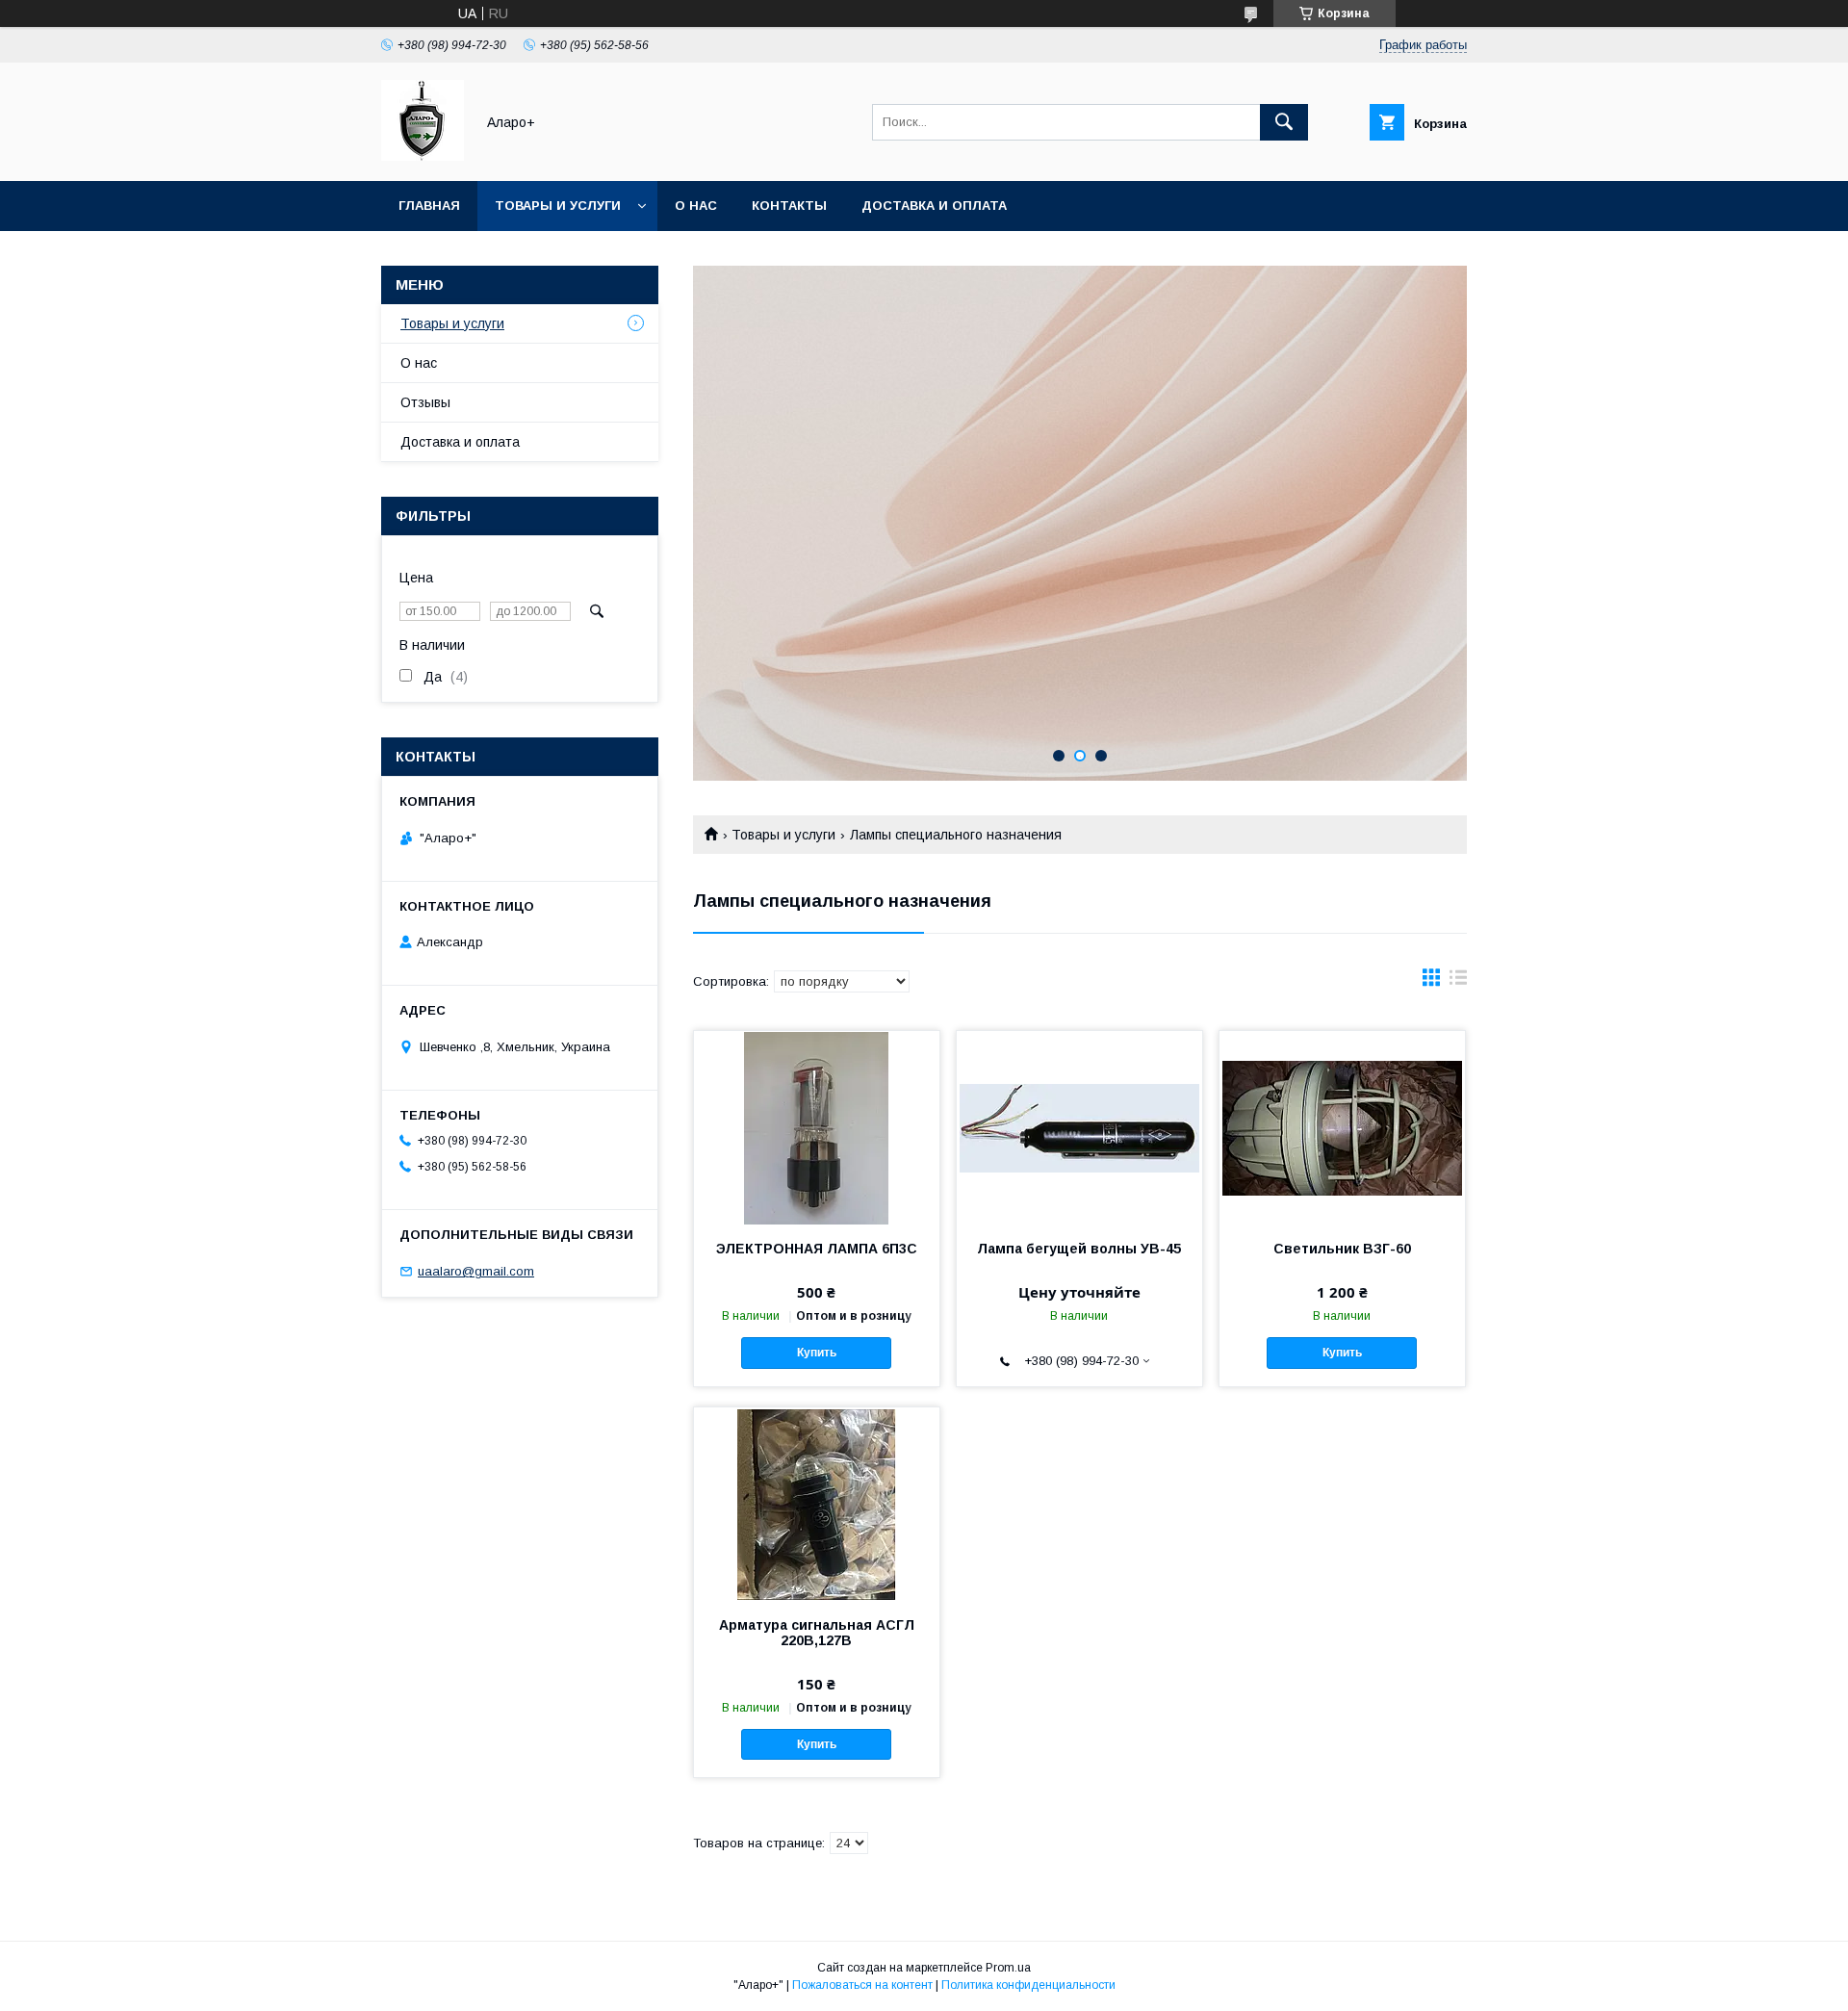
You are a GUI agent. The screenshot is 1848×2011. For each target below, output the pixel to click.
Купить (817, 1353)
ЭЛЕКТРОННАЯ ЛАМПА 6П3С (817, 1249)
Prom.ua (1008, 1968)
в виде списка (1458, 982)
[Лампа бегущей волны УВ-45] (1079, 1127)
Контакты (789, 206)
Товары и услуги (558, 206)
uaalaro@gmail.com (476, 1271)
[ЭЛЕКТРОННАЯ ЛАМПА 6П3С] (817, 1127)
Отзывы (425, 402)
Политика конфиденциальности (1028, 1985)
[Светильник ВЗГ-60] (1342, 1127)
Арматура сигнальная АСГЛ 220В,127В (817, 1633)
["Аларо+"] (423, 156)
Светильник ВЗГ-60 (1342, 1249)
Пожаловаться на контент (862, 1985)
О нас (696, 206)
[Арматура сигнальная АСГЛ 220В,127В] (817, 1504)
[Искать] (1284, 122)
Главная (429, 206)
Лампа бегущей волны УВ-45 (1079, 1249)
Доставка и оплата (934, 206)
